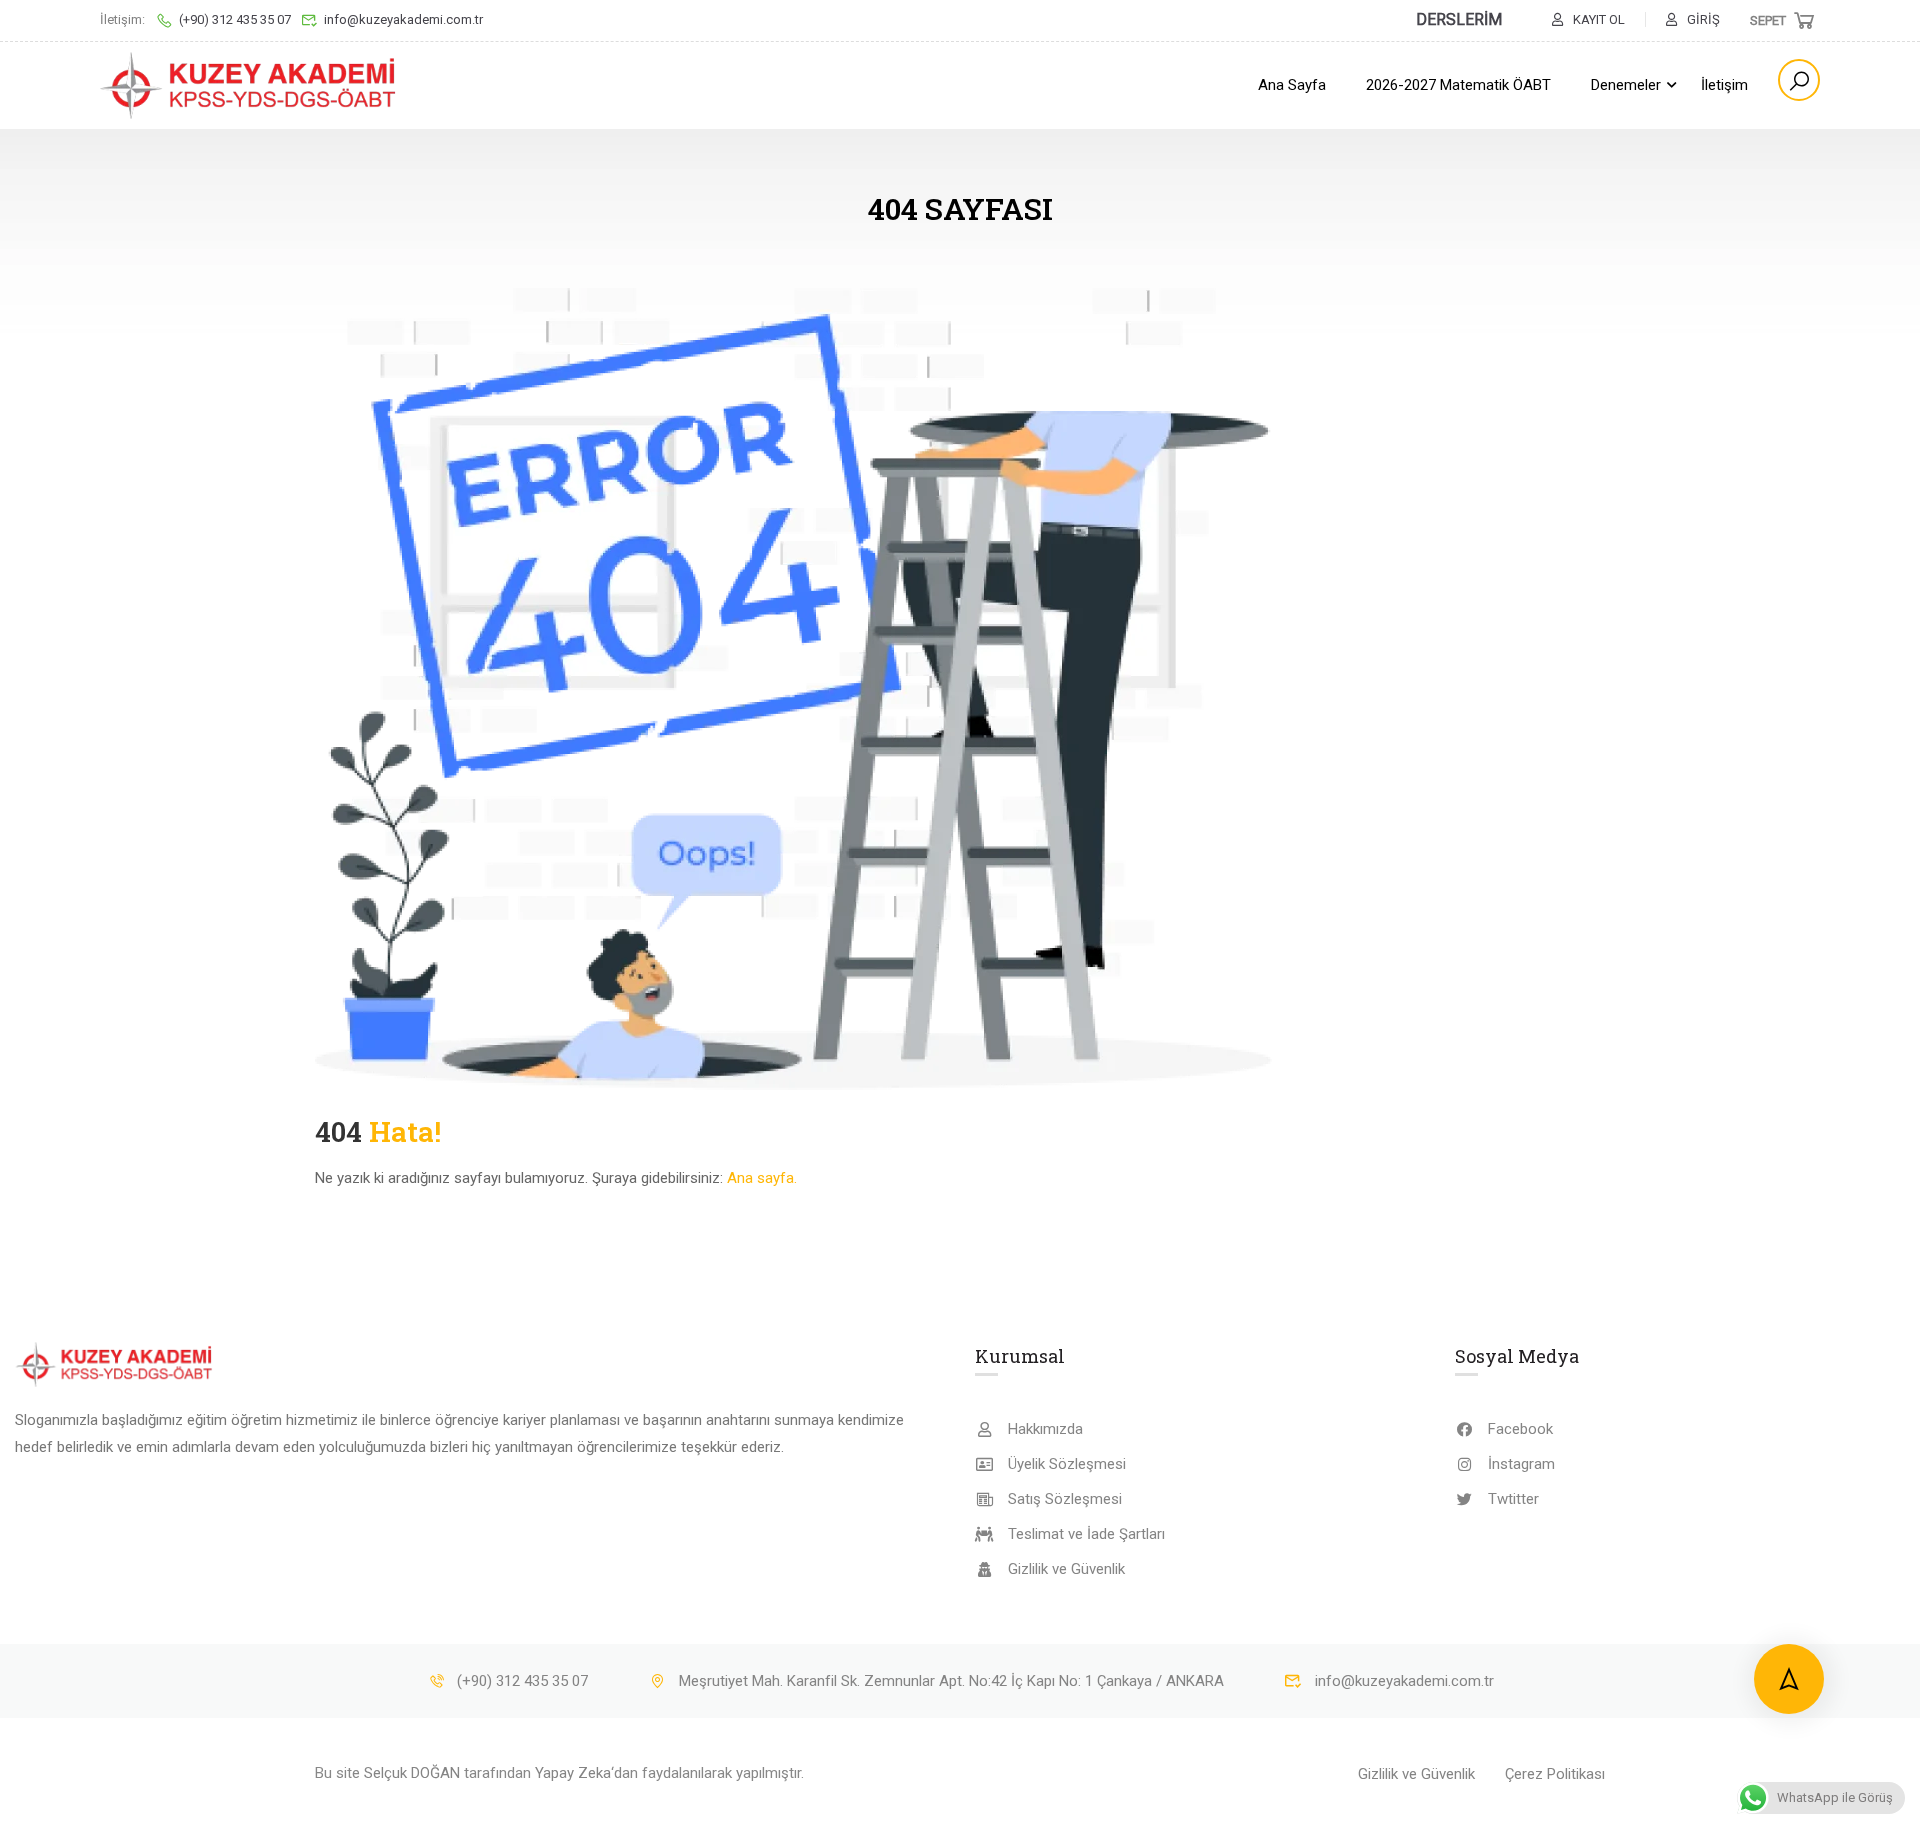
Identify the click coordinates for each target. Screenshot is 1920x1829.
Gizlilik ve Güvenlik (1066, 1569)
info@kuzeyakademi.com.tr (403, 19)
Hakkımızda (1045, 1429)
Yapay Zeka (573, 1773)
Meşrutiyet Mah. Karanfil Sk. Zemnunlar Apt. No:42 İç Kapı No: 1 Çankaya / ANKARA (951, 1681)
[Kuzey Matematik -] (250, 86)
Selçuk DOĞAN (412, 1773)
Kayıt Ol (1599, 19)
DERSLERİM (1459, 19)
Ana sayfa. (762, 1178)
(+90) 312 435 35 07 (235, 19)
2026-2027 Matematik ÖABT (1458, 85)
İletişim (1724, 85)
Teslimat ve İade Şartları (1086, 1534)
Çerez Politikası (1555, 1774)
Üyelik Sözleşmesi (1067, 1464)
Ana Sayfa (1292, 85)
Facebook (1520, 1429)
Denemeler (1626, 85)
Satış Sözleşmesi (1065, 1499)
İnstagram (1521, 1464)
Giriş (1703, 19)
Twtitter (1513, 1499)
